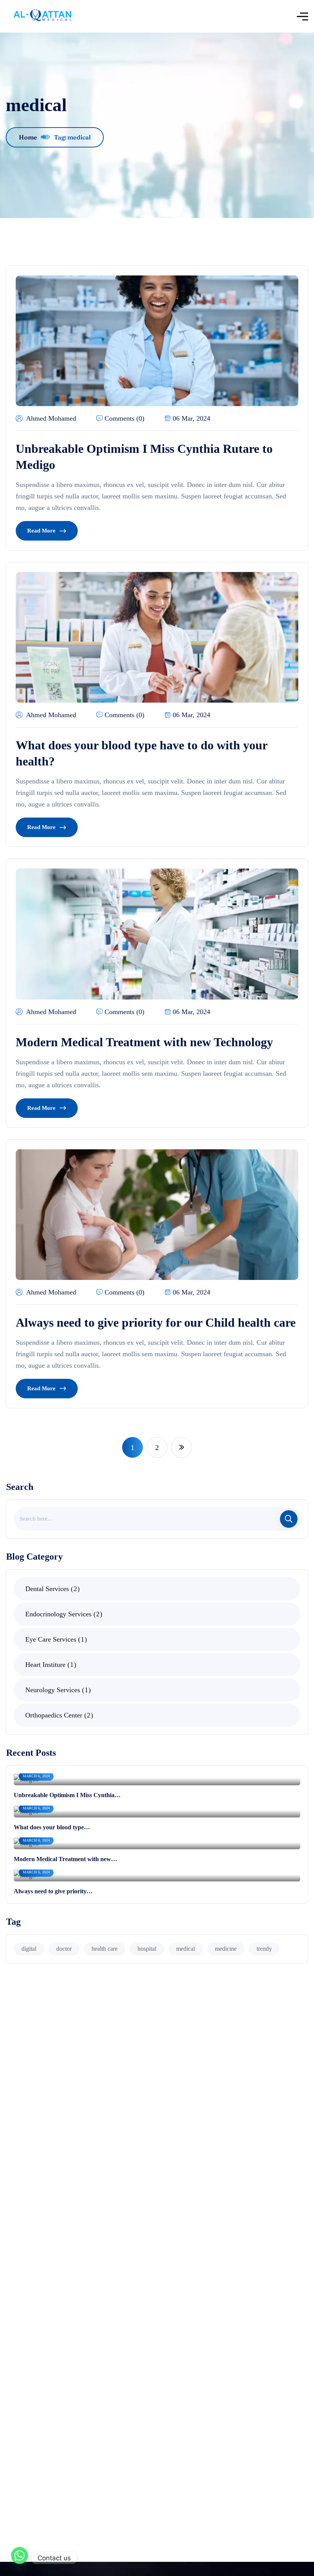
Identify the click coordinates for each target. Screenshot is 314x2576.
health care (105, 1949)
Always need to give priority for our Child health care (156, 1322)
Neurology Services (57, 1690)
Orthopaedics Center (58, 1715)
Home (28, 137)
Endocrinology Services (62, 1614)
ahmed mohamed (51, 418)
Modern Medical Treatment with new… (65, 1859)
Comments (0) (124, 418)
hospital (147, 1949)
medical (186, 1949)
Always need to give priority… (53, 1891)
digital (29, 1949)
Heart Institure (49, 1665)
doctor (64, 1949)
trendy (264, 1949)
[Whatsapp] (20, 2558)
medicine (226, 1949)
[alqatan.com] (42, 16)
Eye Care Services (55, 1639)
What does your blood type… (52, 1827)
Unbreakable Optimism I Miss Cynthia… (67, 1795)
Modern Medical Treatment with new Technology (144, 1042)
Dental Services (51, 1589)
